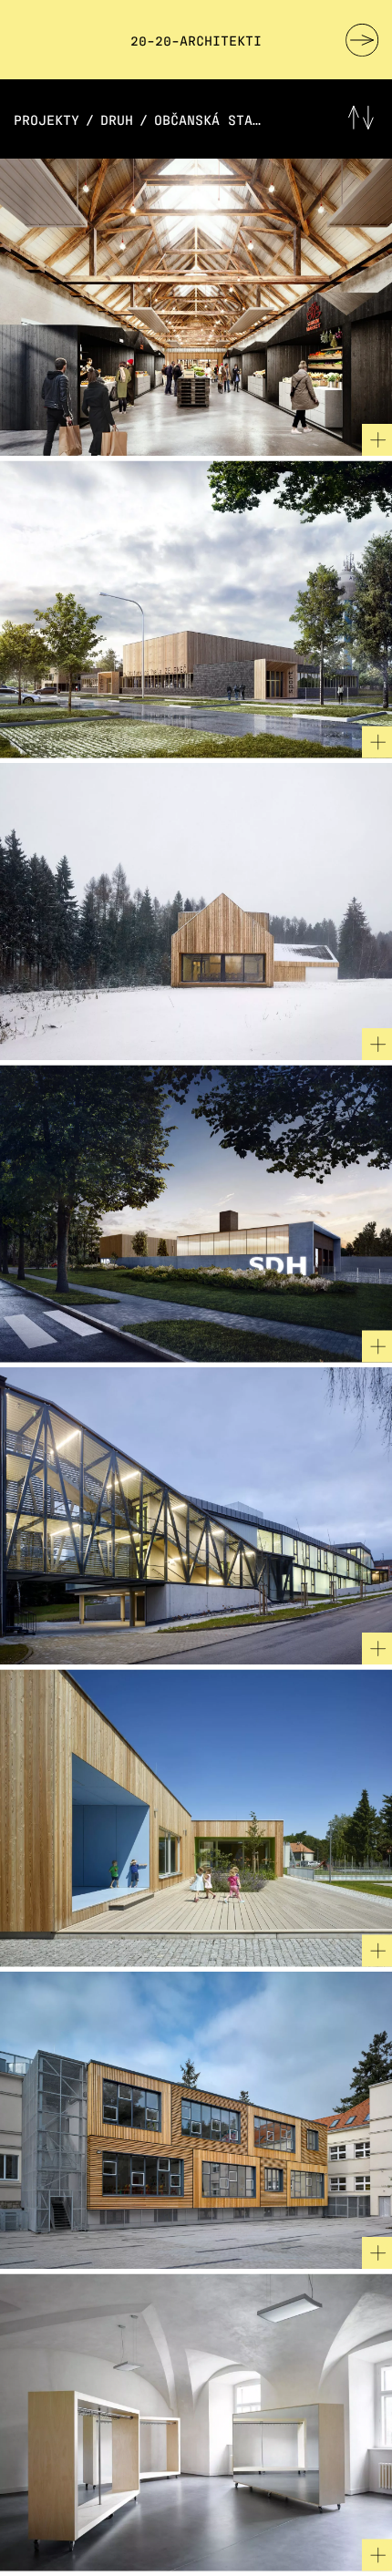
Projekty (46, 119)
